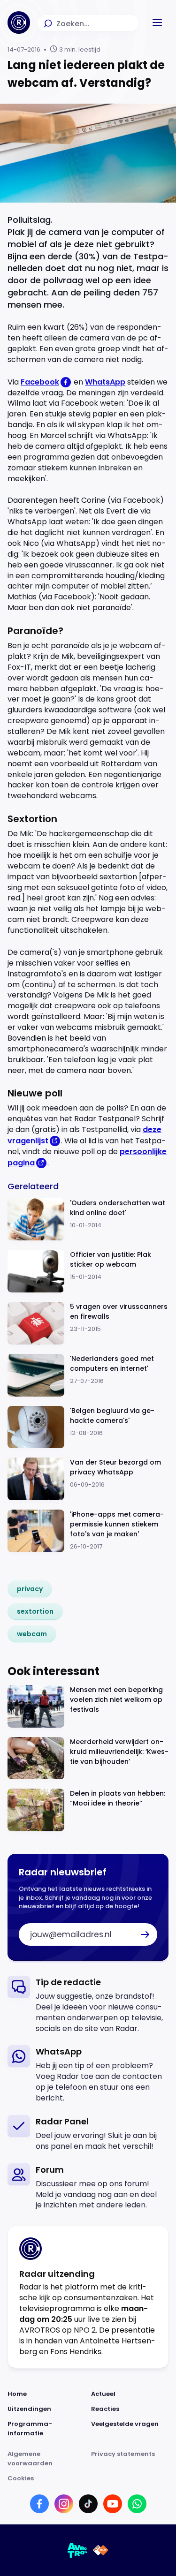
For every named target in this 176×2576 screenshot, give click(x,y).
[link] (30, 1589)
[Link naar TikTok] (88, 2504)
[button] (157, 23)
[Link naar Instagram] (64, 2504)
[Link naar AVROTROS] (77, 2550)
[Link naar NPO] (101, 2550)
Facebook (40, 382)
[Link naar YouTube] (113, 2504)
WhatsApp (105, 382)
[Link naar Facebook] (39, 2504)
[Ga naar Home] (19, 23)
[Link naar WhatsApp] (137, 2504)
